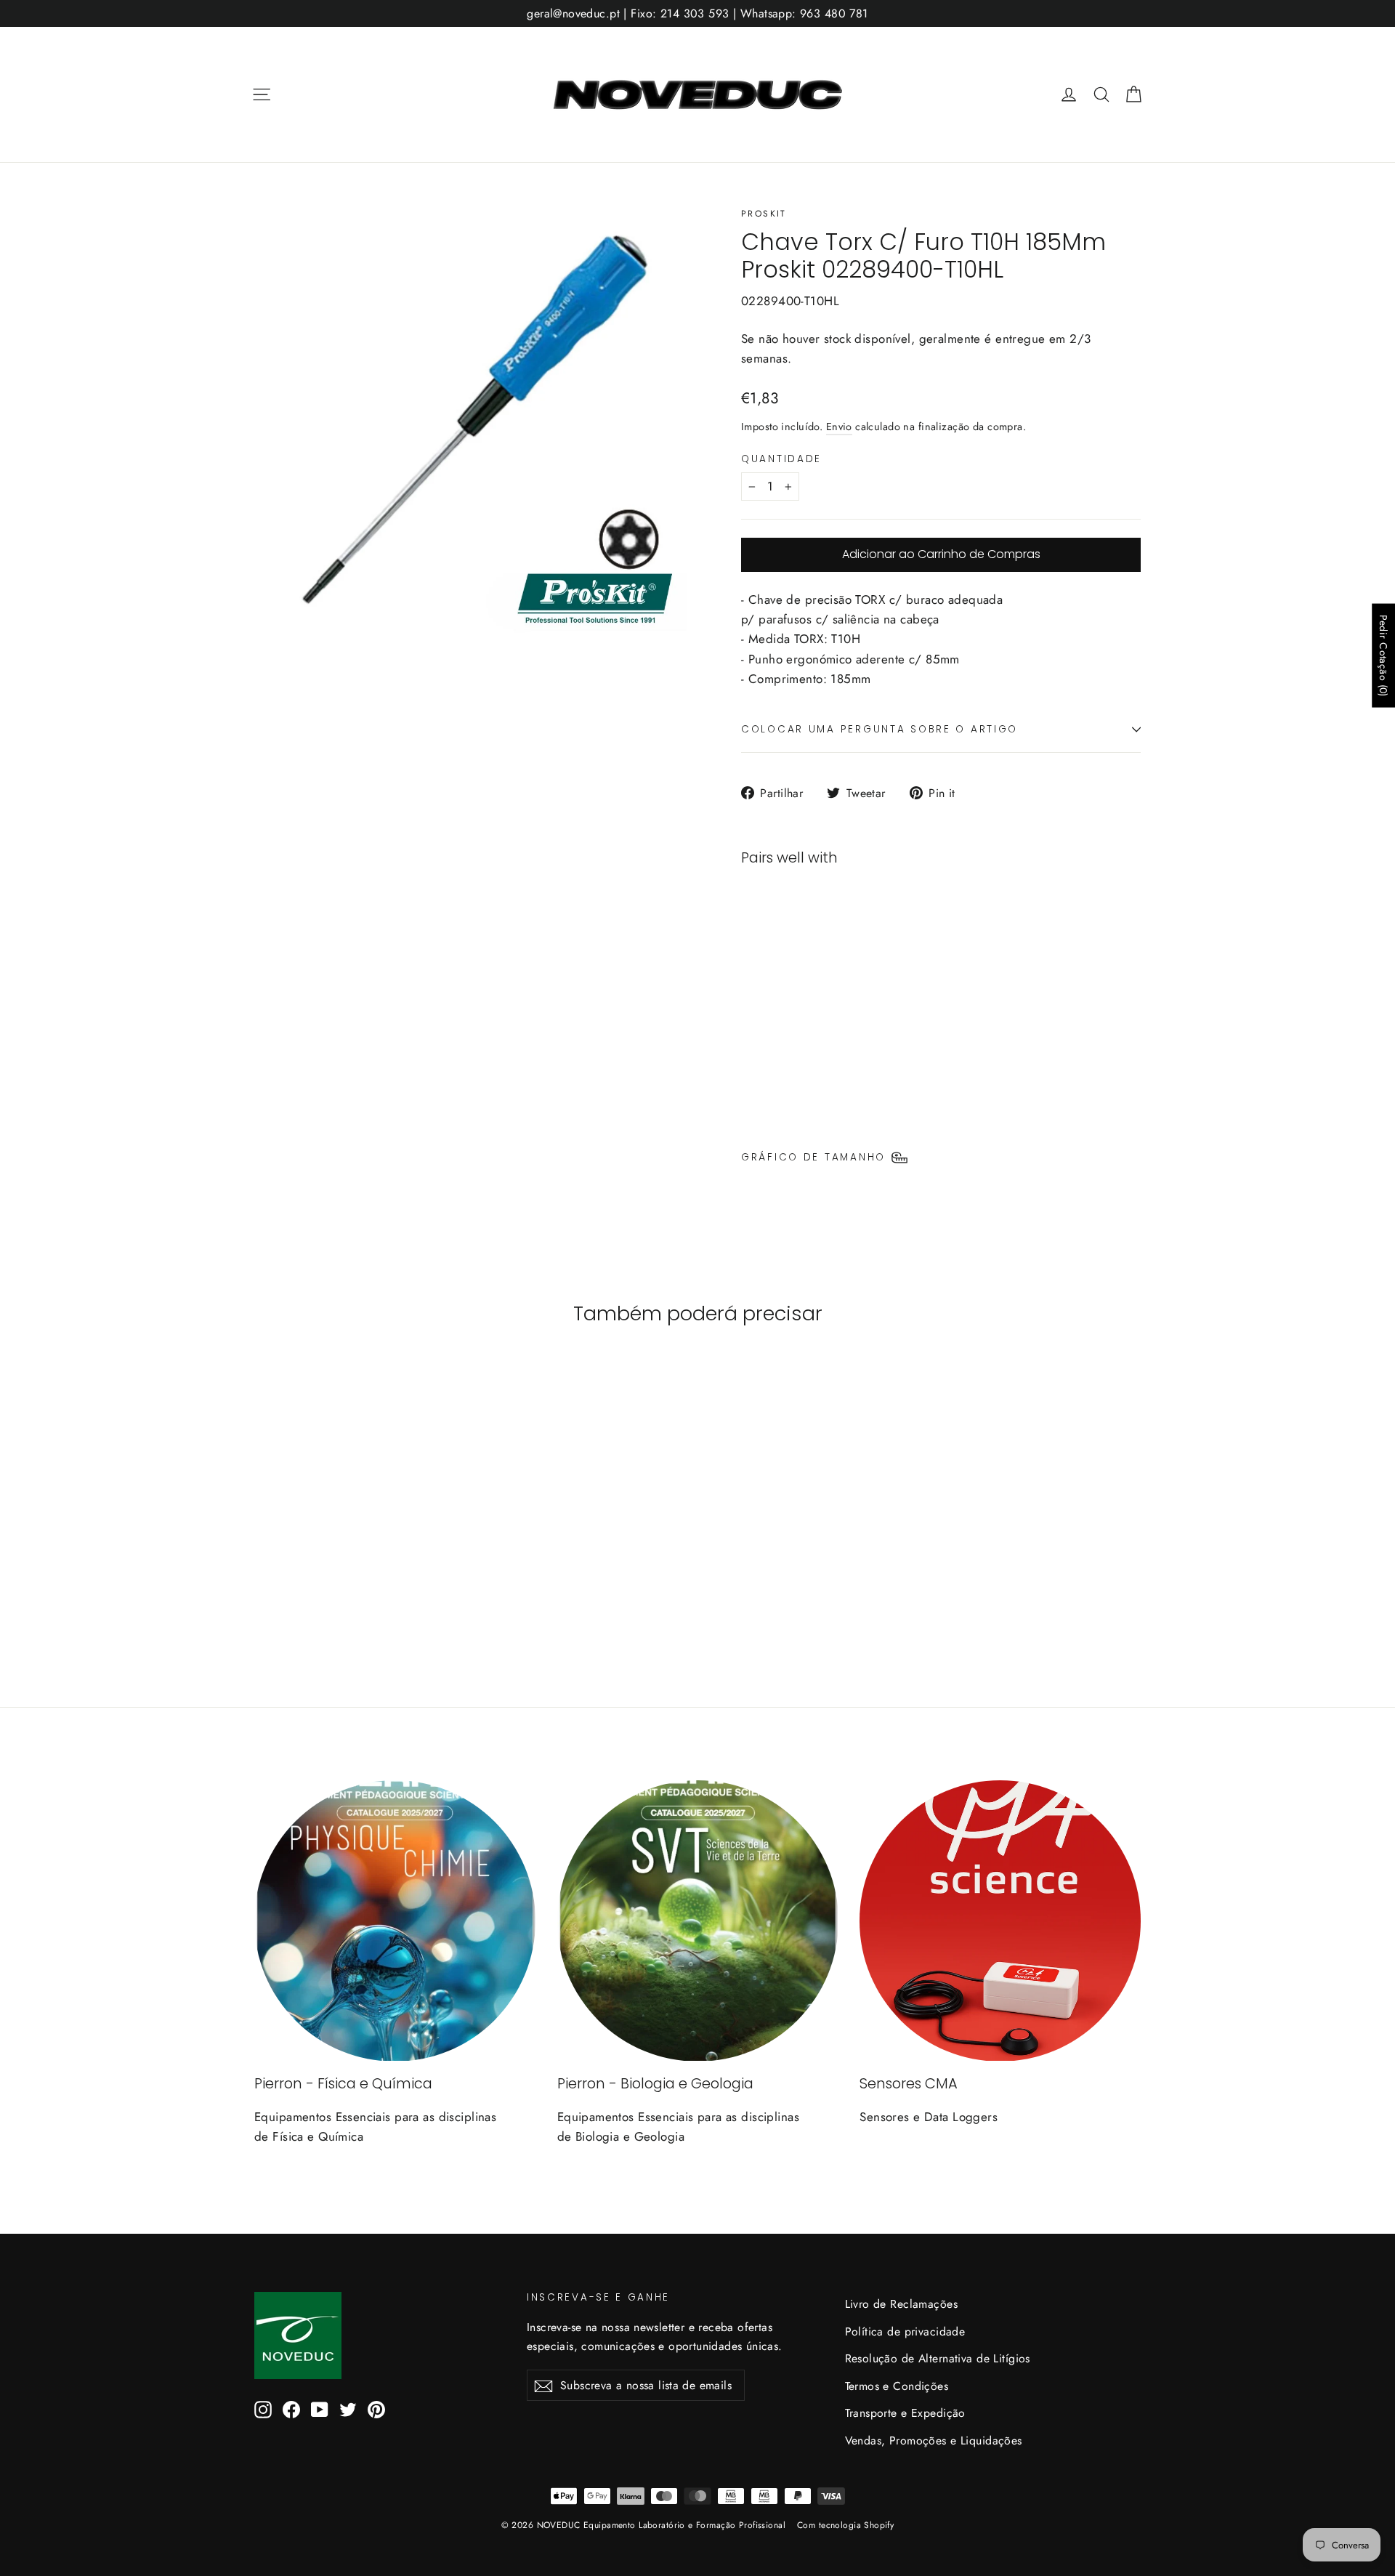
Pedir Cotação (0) (1383, 656)
